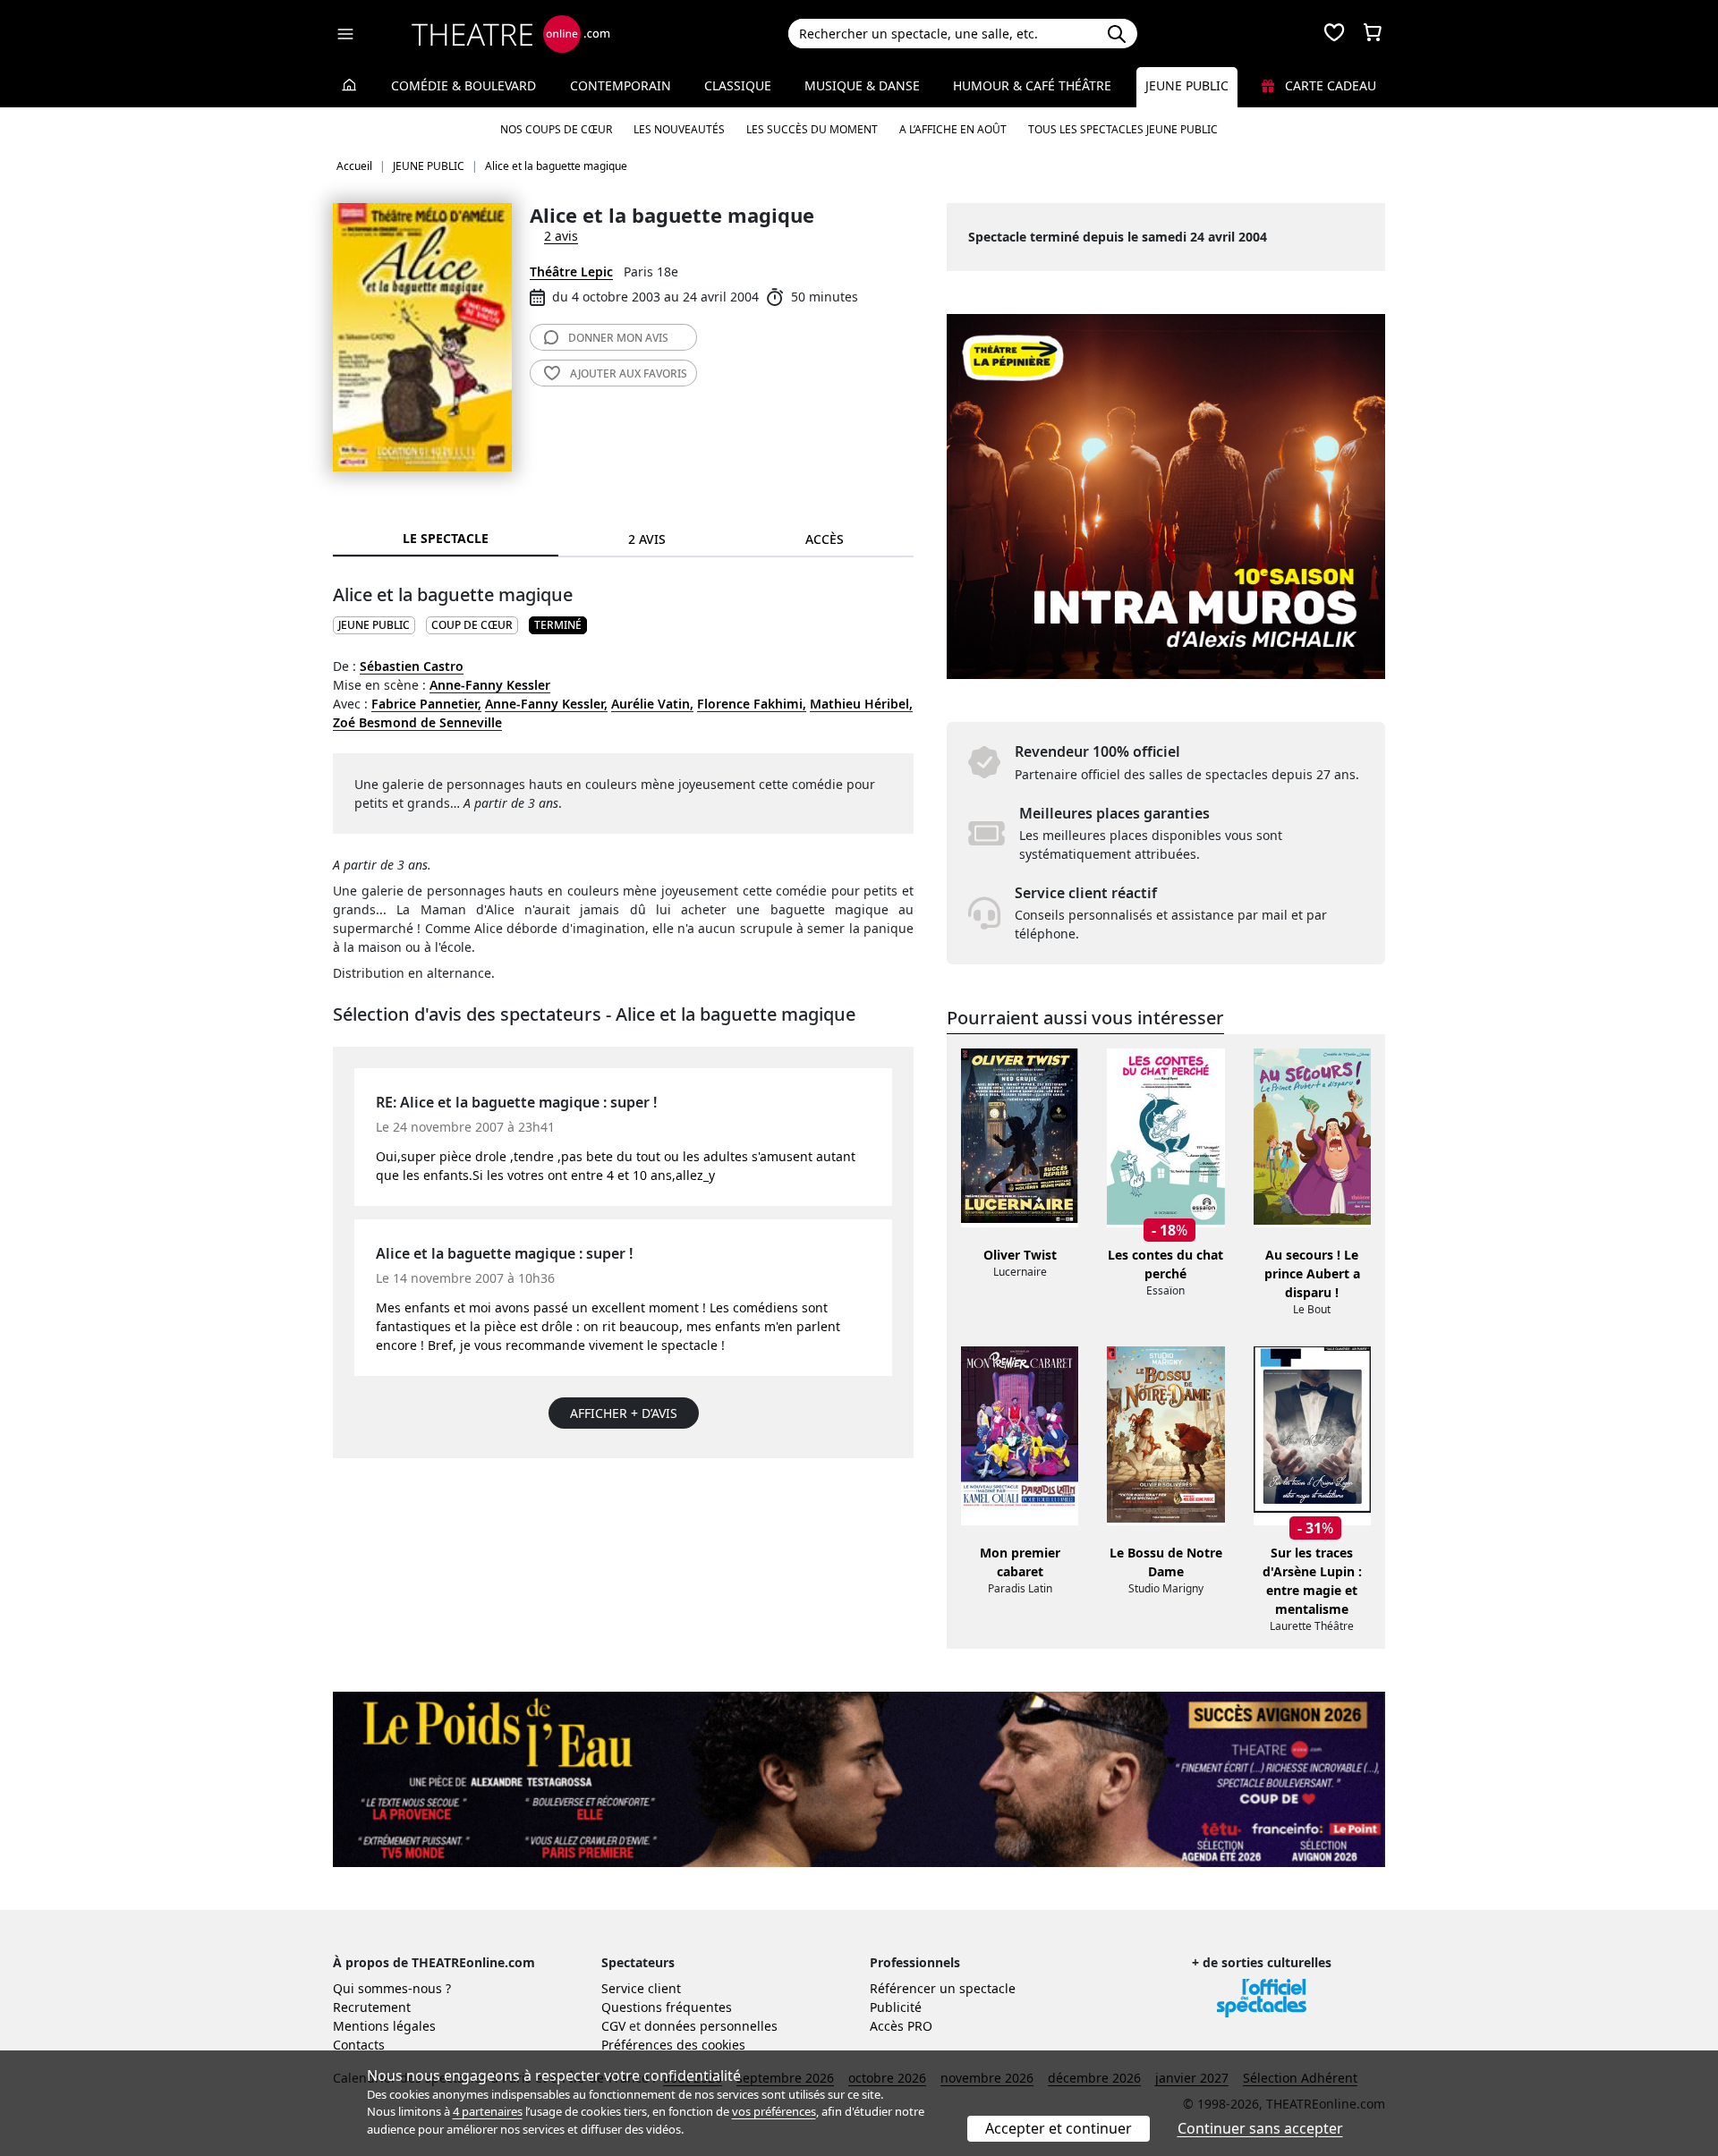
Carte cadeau (1329, 85)
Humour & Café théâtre (1032, 85)
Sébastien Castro (412, 666)
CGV (613, 2026)
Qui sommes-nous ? (392, 1988)
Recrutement (372, 2007)
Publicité (896, 2007)
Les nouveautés (679, 129)
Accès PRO (901, 2026)
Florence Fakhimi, (752, 704)
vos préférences (774, 2111)
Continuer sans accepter (1260, 2128)
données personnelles (711, 2026)
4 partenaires (488, 2111)
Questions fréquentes (667, 2007)
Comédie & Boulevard (464, 85)
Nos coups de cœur (556, 129)
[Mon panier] (1373, 34)
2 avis (561, 236)
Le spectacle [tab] (446, 538)
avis (618, 338)
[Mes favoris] (1334, 34)
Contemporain (621, 85)
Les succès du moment (812, 129)
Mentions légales (384, 2026)
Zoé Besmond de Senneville (417, 722)
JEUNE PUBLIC (374, 625)
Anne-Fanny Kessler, (546, 704)
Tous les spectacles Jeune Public (1123, 129)
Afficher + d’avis (624, 1413)
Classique (738, 85)
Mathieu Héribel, (861, 704)
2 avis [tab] (647, 539)
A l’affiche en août (953, 129)
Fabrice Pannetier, (426, 704)
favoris (629, 373)
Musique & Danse (862, 85)
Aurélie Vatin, (652, 704)
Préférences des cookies (673, 2045)
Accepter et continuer (1059, 2128)
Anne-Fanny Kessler (490, 685)
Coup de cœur (472, 625)
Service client (641, 1988)
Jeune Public (1187, 85)
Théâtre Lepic (571, 272)
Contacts (359, 2045)
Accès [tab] (825, 539)
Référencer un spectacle (943, 1988)
